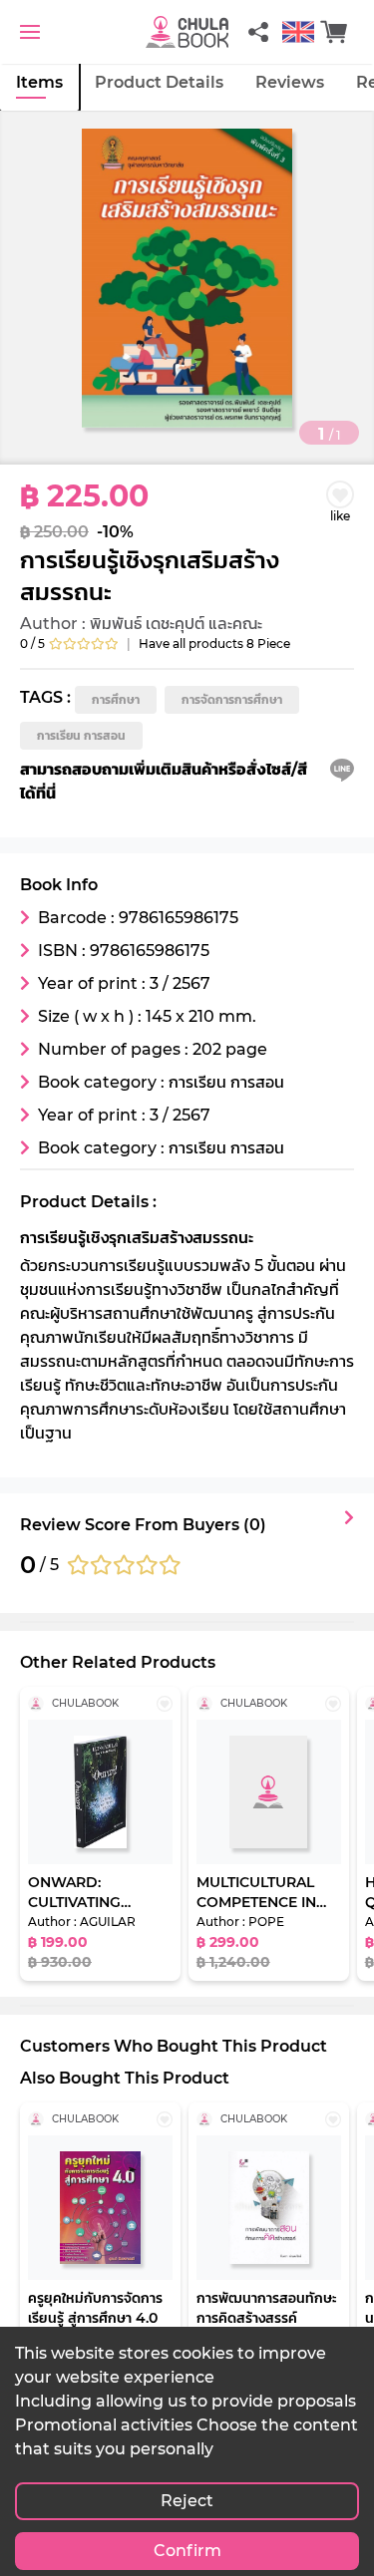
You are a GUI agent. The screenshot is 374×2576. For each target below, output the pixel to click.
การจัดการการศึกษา (232, 699)
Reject (187, 2501)
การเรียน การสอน (81, 735)
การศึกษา (116, 699)
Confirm (187, 2551)
